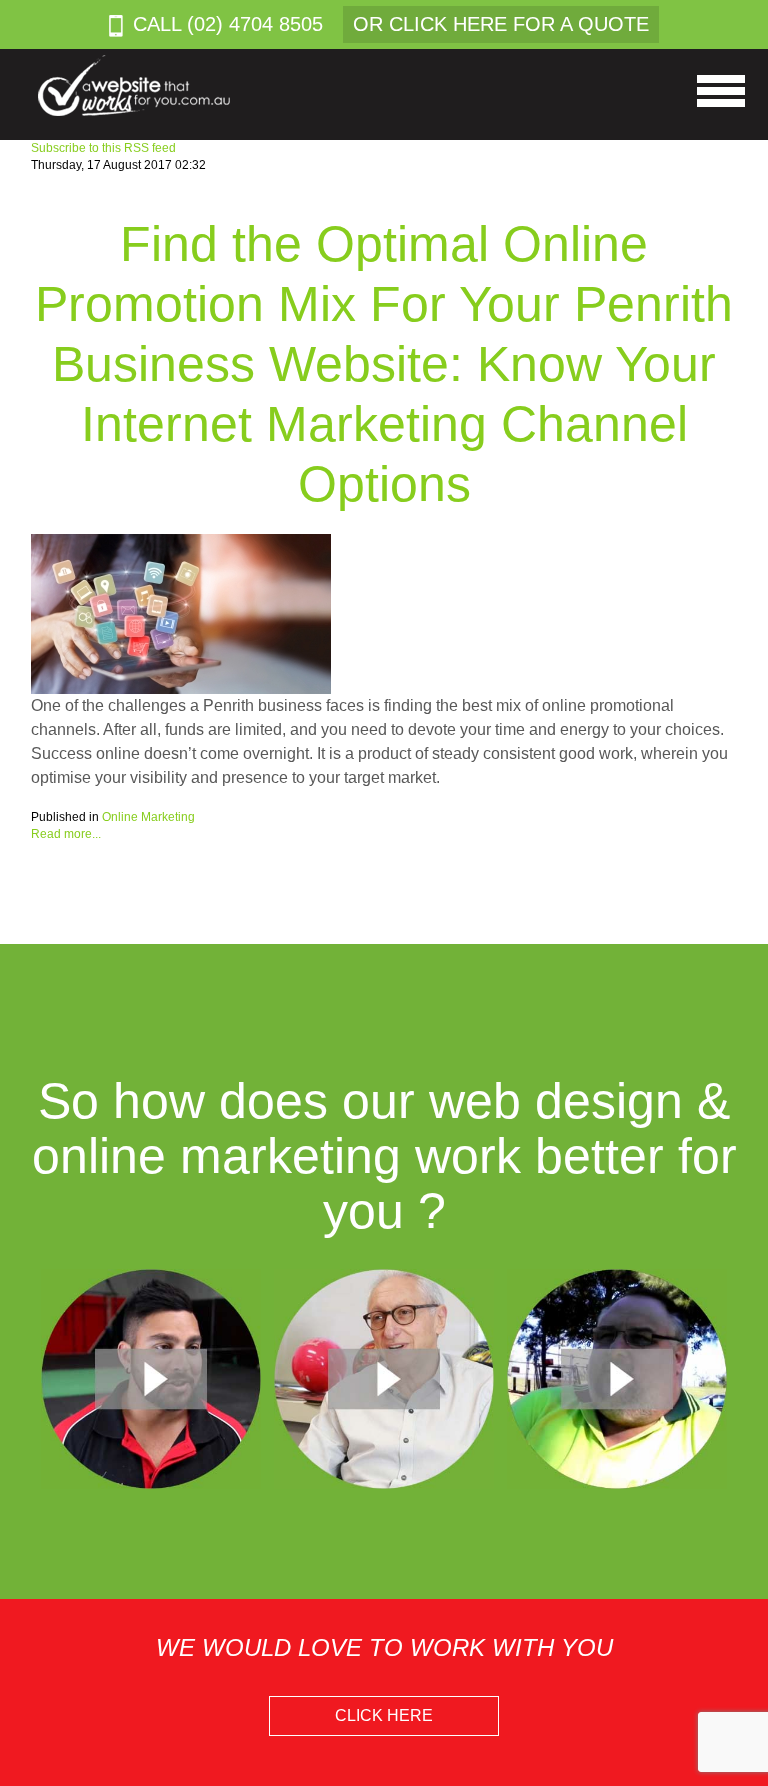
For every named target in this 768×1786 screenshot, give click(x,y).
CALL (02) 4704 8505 (228, 24)
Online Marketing (148, 817)
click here (384, 1715)
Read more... (66, 834)
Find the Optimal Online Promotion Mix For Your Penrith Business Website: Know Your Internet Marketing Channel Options (384, 364)
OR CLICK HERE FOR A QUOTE (501, 24)
